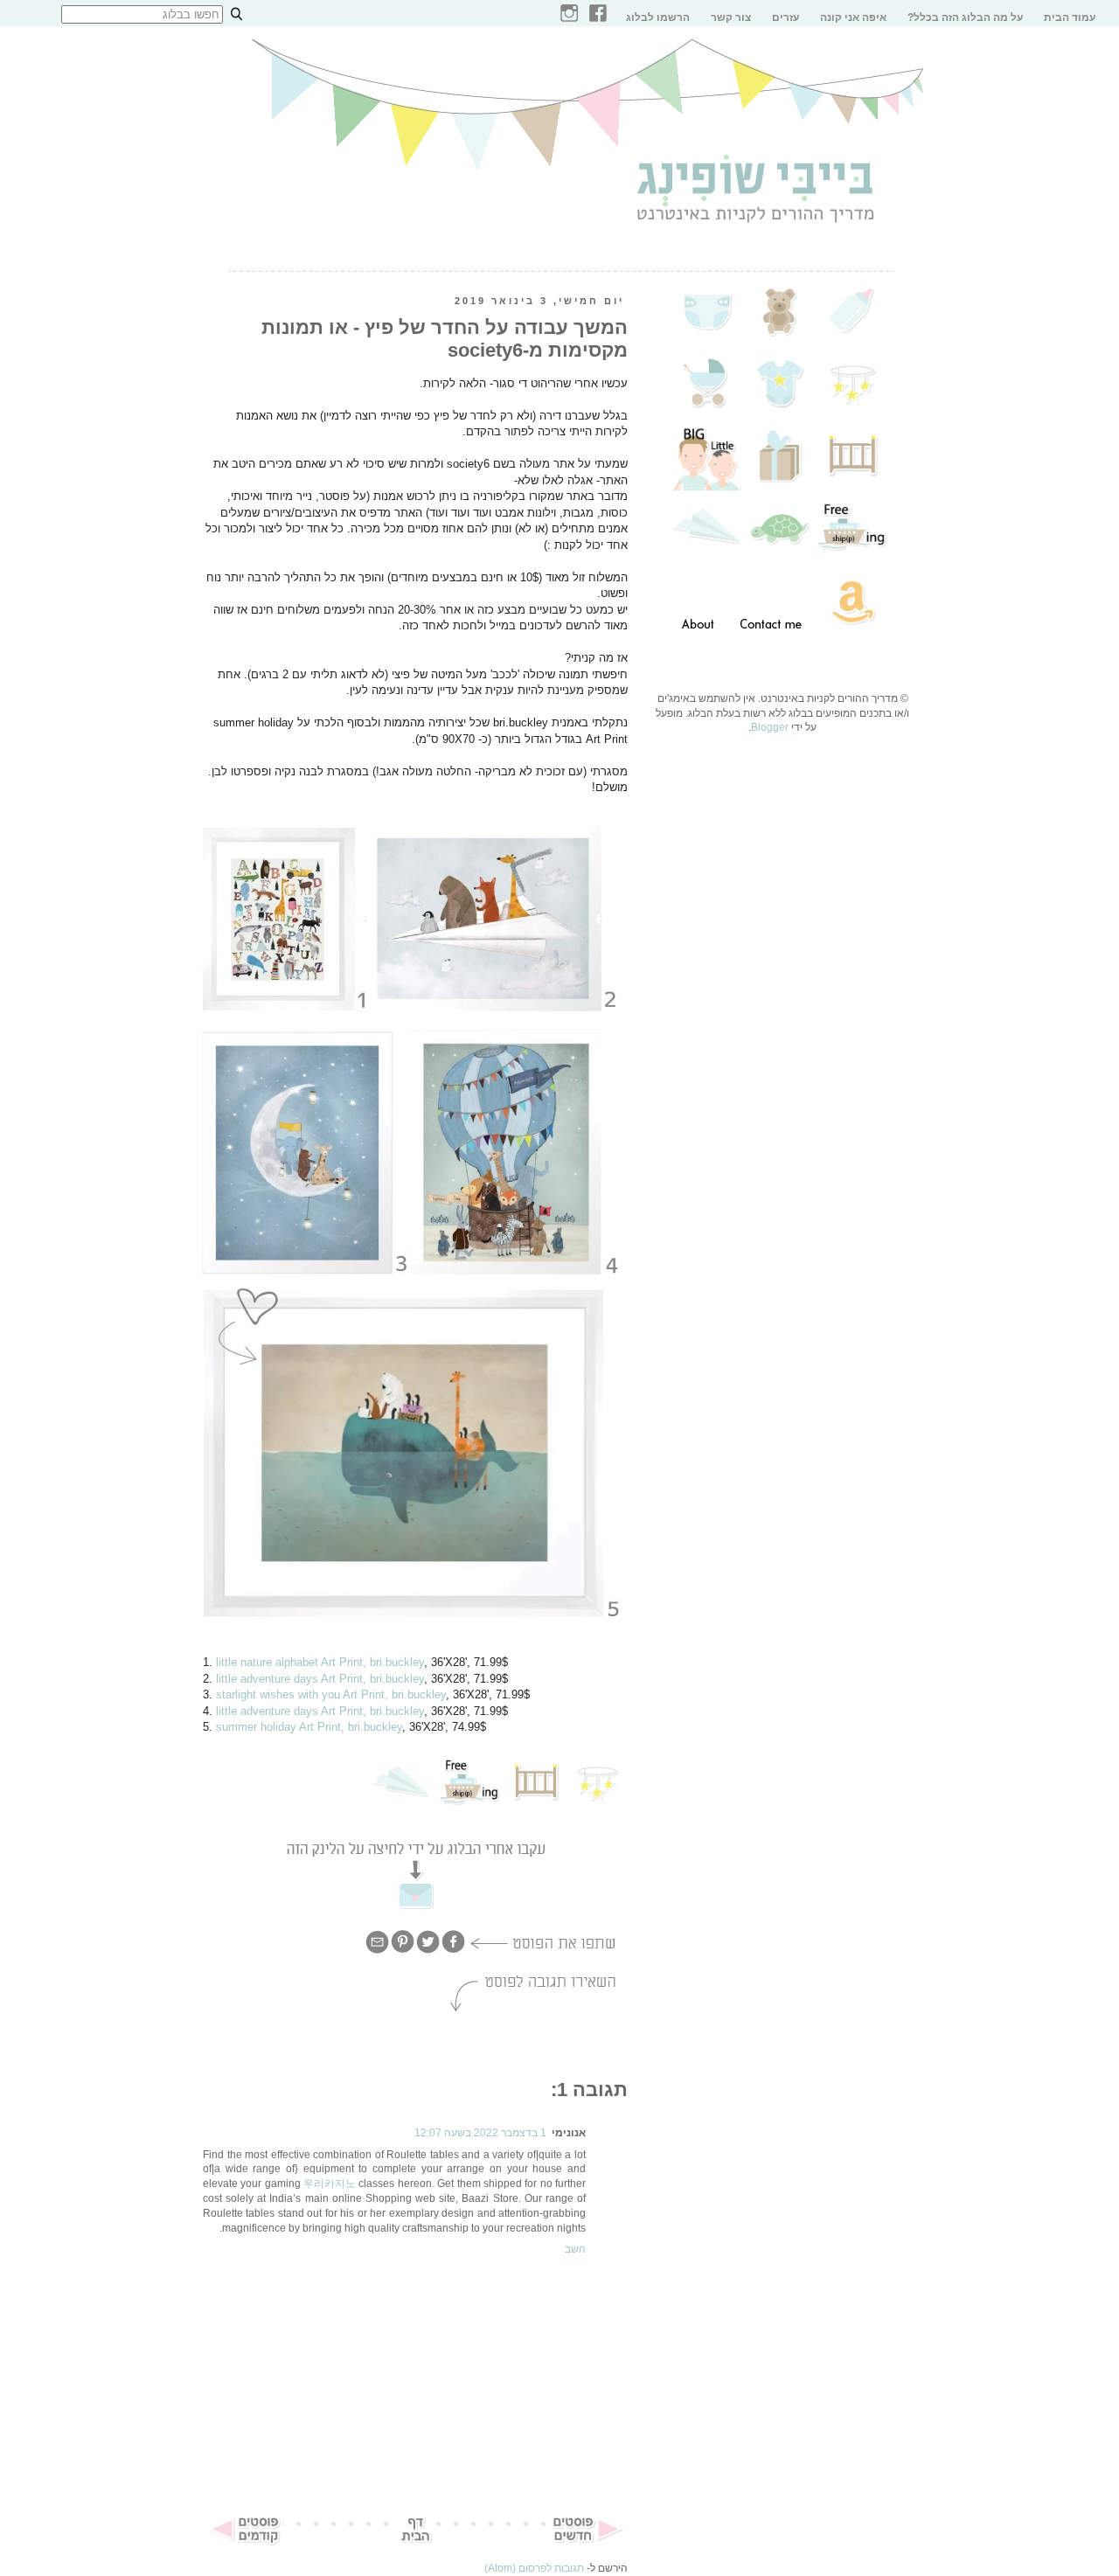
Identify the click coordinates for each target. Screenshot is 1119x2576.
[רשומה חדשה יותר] (586, 2543)
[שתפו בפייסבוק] (453, 1951)
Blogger (770, 727)
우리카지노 (330, 2184)
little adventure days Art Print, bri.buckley (320, 1679)
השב (575, 2249)
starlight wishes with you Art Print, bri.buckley (331, 1694)
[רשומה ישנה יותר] (245, 2543)
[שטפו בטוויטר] (428, 1951)
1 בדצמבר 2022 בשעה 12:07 (480, 2133)
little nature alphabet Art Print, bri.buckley (320, 1662)
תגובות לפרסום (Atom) (534, 2568)
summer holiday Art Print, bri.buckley (309, 1727)
